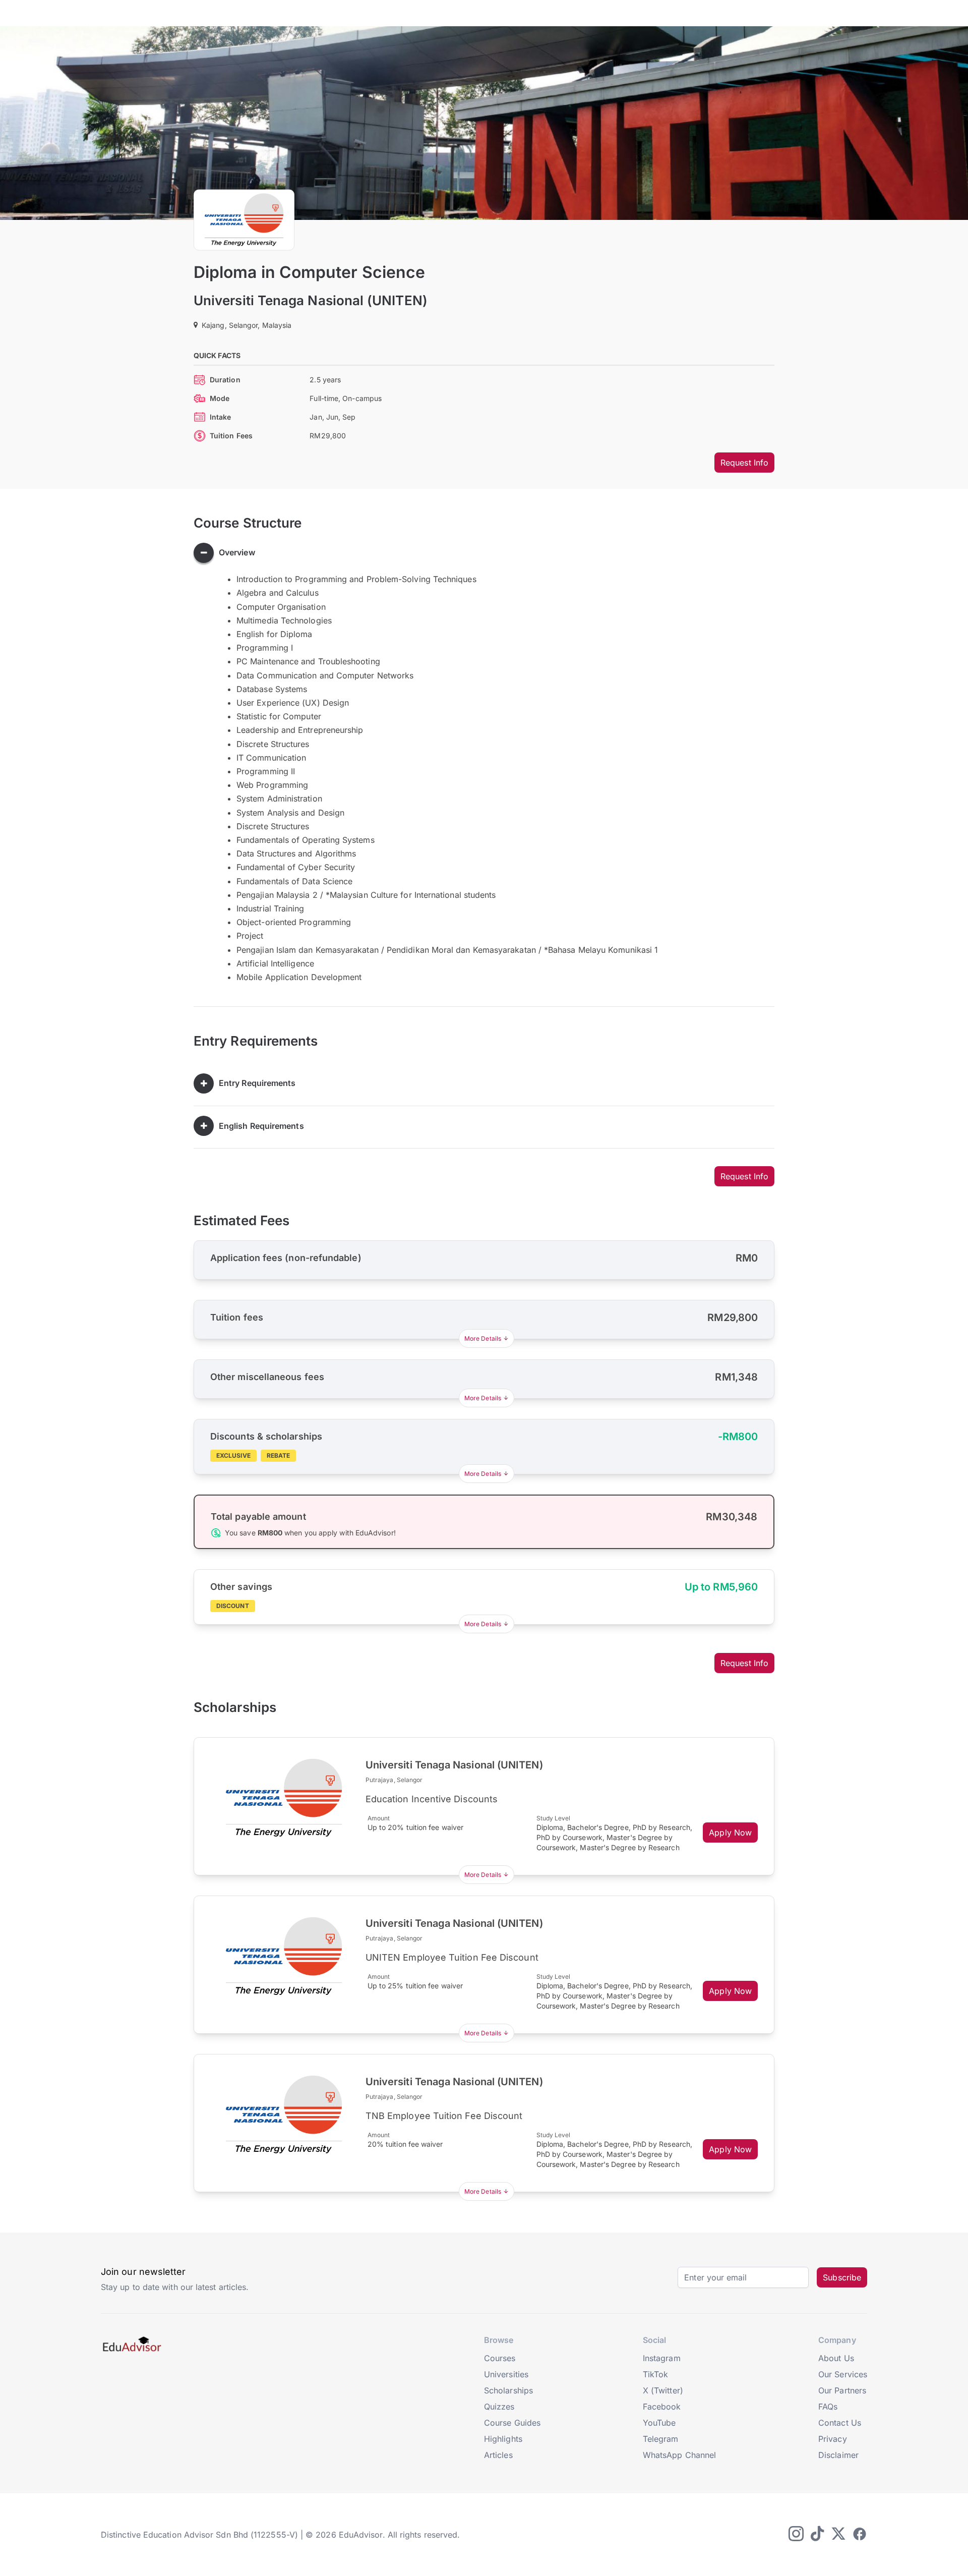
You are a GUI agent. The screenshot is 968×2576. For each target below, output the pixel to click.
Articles (498, 2455)
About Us (836, 2358)
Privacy (833, 2439)
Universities (506, 2374)
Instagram (662, 2358)
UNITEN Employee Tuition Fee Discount (452, 1957)
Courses (500, 2358)
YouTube (659, 2423)
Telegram (661, 2439)
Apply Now (730, 1833)
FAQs (828, 2407)
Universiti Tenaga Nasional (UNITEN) (311, 300)
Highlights (503, 2439)
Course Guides (512, 2423)
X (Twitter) (663, 2390)
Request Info (744, 463)
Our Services (843, 2374)
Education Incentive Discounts (432, 1799)
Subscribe (842, 2277)
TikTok (655, 2374)
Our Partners (842, 2390)
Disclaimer (838, 2455)
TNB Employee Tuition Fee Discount (444, 2116)
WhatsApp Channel (679, 2455)
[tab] (484, 553)
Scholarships (508, 2390)
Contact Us (840, 2423)
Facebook (662, 2407)
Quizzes (499, 2407)
